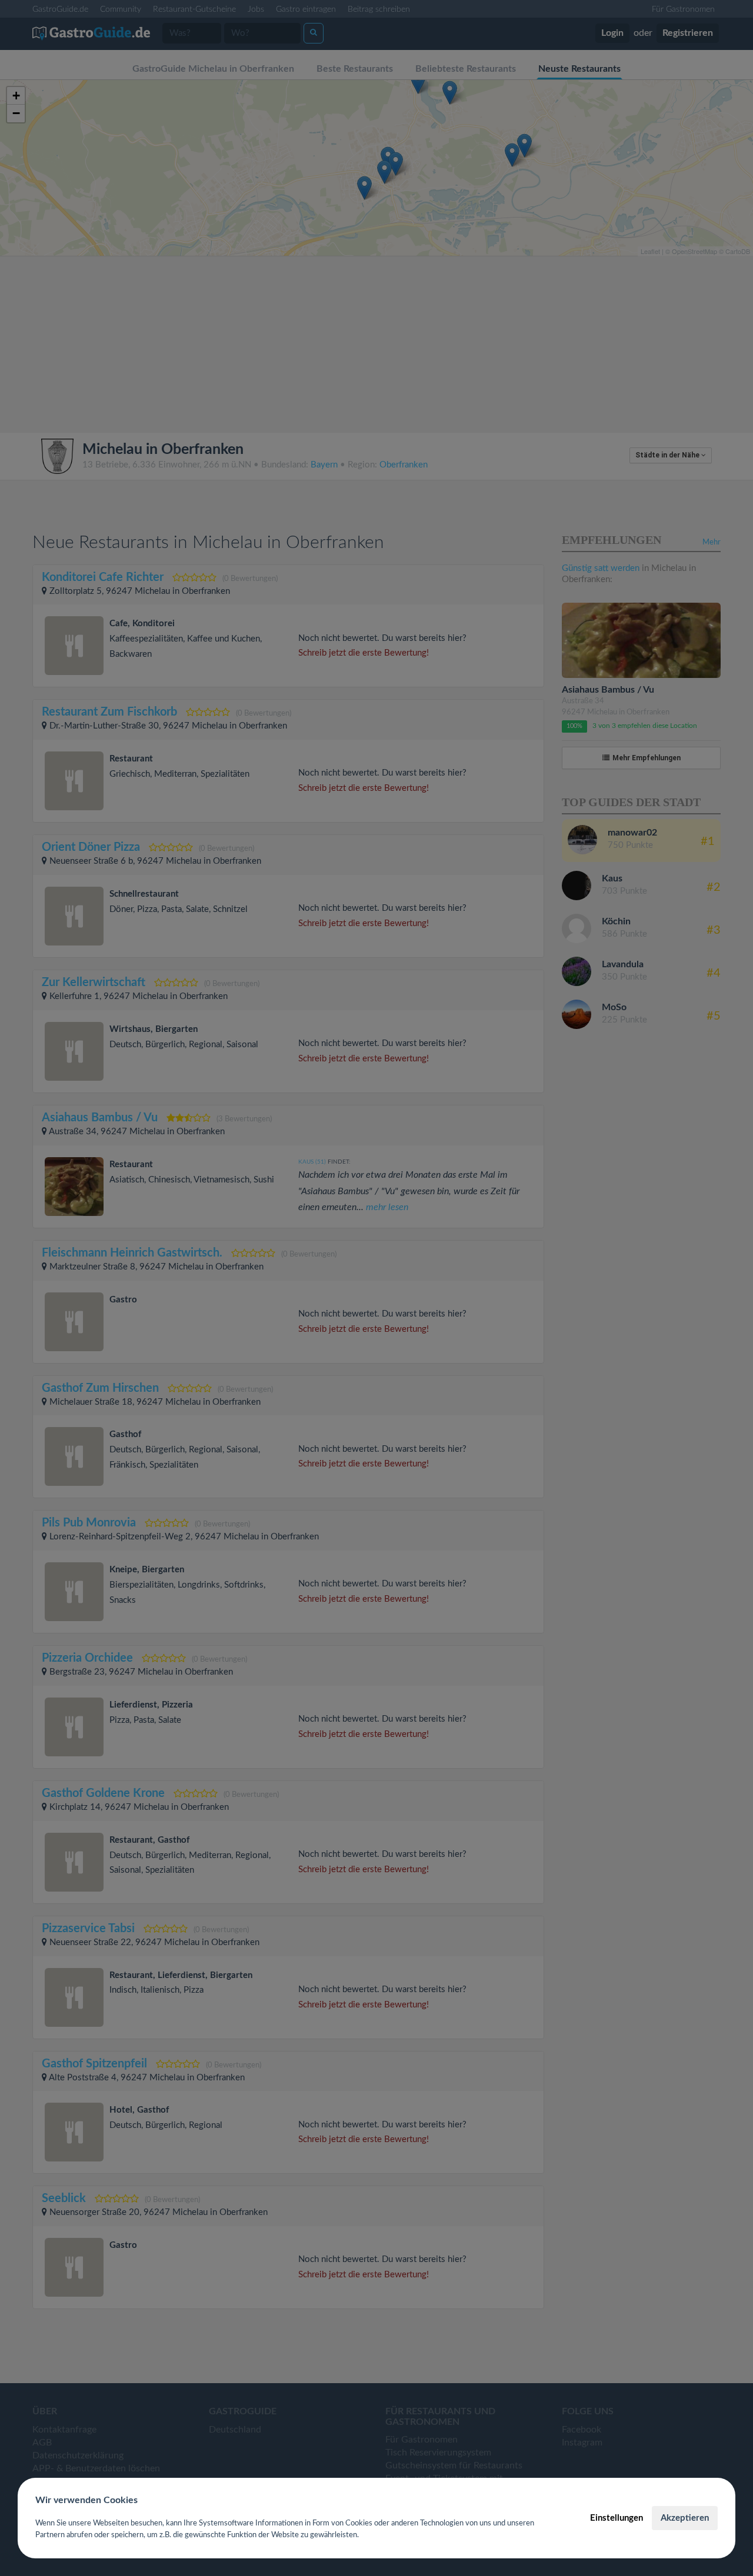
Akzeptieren (685, 2518)
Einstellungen (617, 2518)
